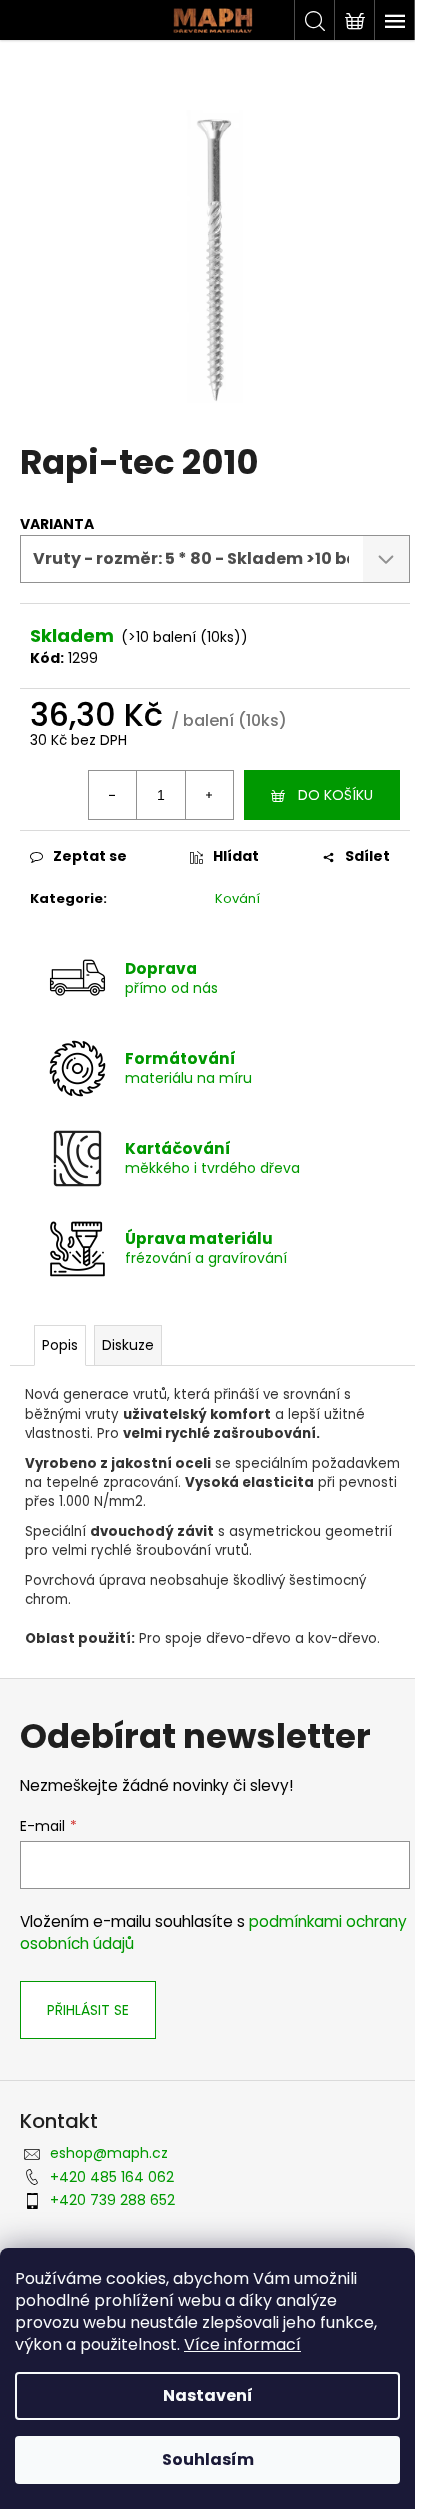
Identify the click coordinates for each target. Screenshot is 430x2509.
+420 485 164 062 (112, 2177)
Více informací (242, 2344)
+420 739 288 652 (112, 2200)
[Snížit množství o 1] (113, 795)
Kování (237, 898)
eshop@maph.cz (109, 2153)
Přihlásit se (88, 2010)
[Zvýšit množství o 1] (209, 795)
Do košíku (335, 795)
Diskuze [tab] (128, 1345)
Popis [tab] (60, 1345)
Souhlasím (208, 2459)
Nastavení (208, 2395)
